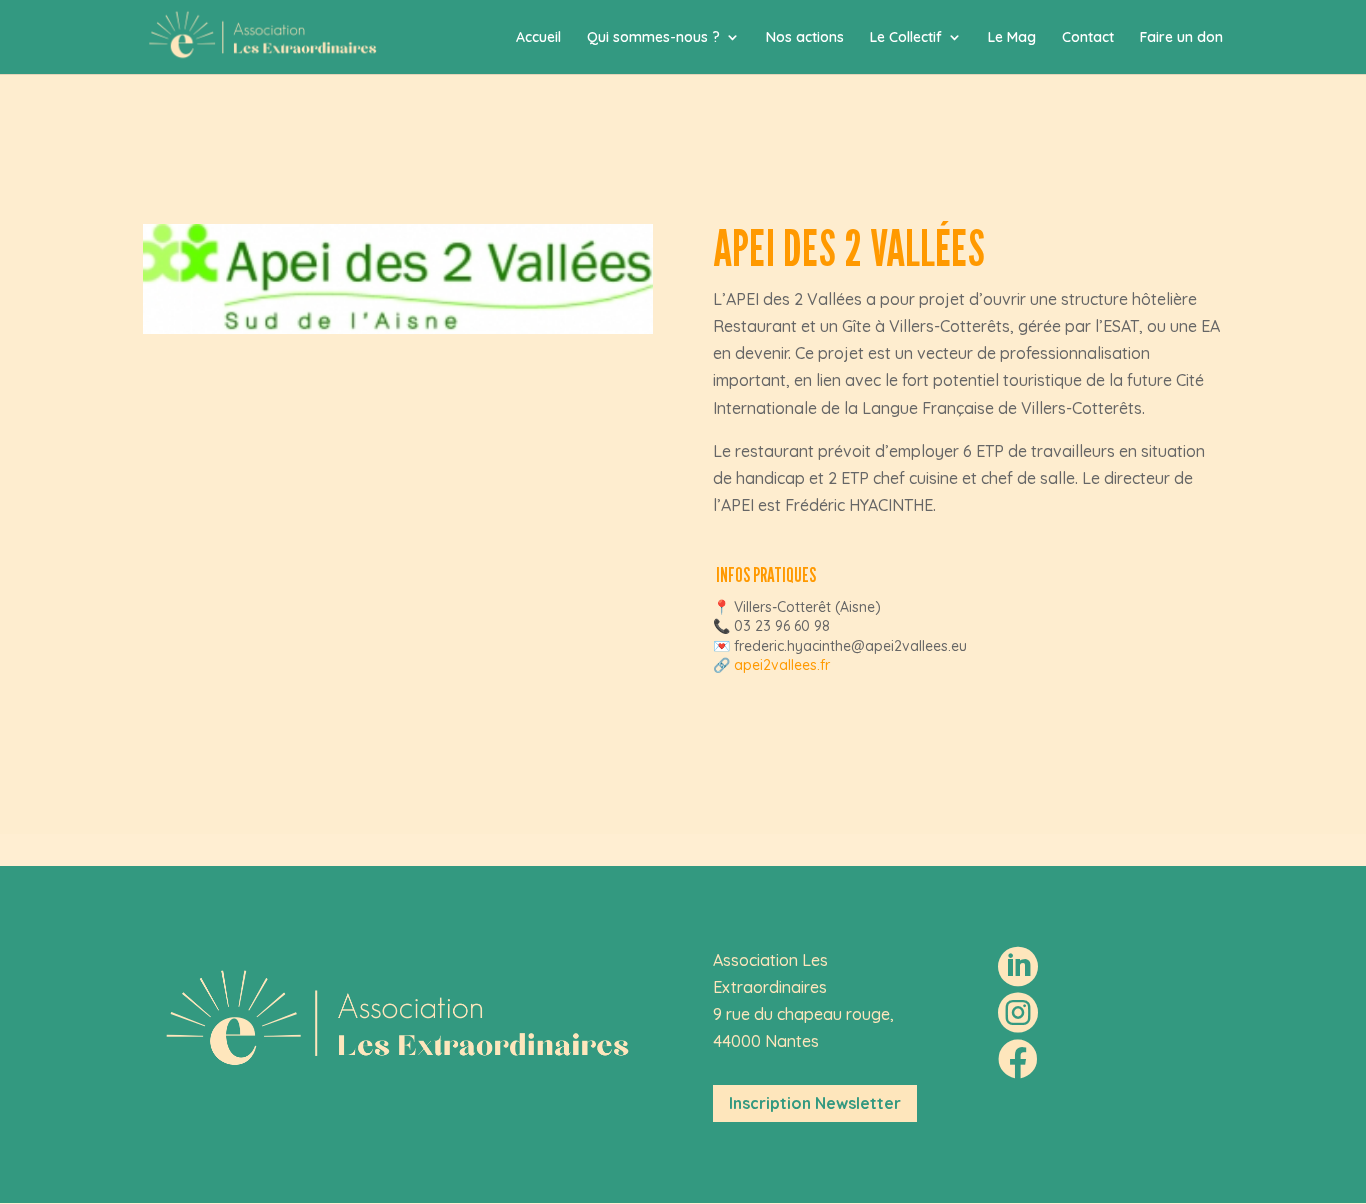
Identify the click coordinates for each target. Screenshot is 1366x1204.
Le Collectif (906, 38)
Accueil (538, 38)
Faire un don (1181, 38)
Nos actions (805, 38)
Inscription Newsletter (815, 1103)
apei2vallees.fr (782, 665)
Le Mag (1012, 38)
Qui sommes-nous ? (653, 38)
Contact (1088, 38)
